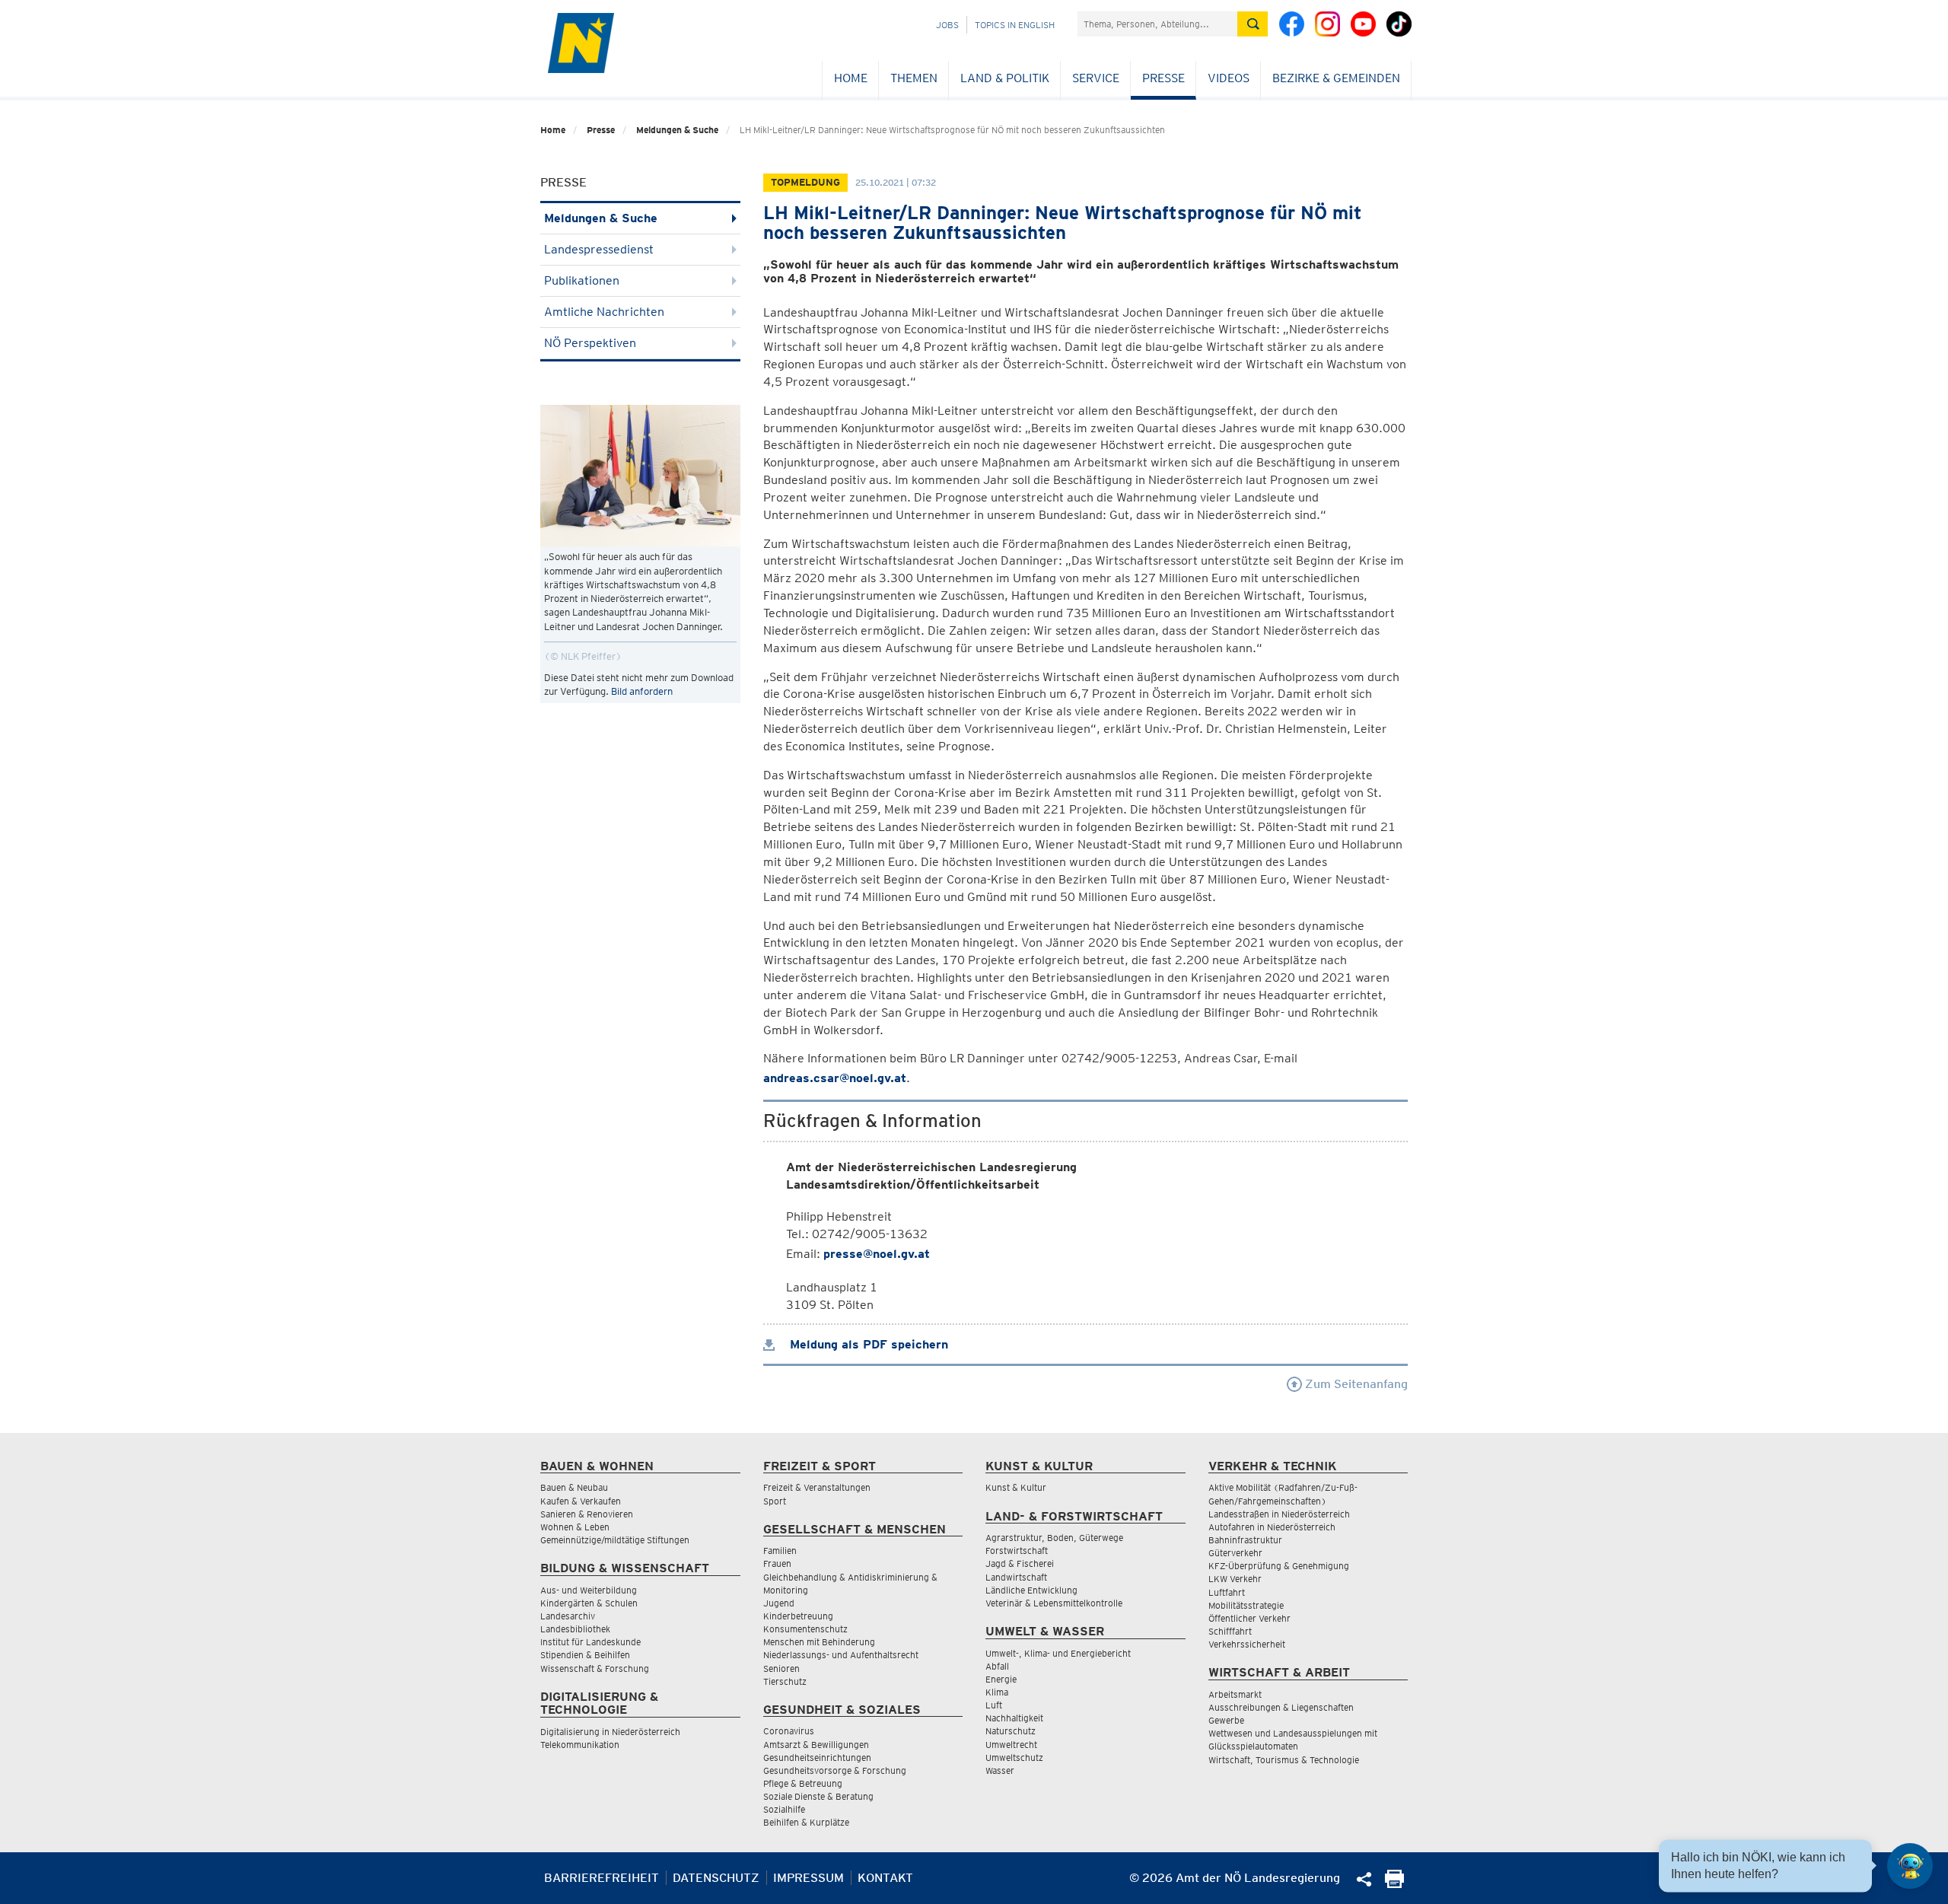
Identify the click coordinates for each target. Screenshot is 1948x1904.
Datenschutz (716, 1878)
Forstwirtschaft (1017, 1551)
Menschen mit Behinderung (819, 1642)
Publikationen (582, 280)
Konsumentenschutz (805, 1629)
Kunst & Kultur (1016, 1487)
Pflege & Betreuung (803, 1783)
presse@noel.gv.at (877, 1254)
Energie (1001, 1679)
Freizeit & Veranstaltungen (817, 1487)
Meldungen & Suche (677, 130)
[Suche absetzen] (1253, 24)
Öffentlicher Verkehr (1249, 1618)
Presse (1163, 78)
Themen (914, 78)
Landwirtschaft (1016, 1577)
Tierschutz (785, 1681)
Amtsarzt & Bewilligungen (816, 1745)
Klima (997, 1692)
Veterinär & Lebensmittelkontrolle (1054, 1603)
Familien (780, 1551)
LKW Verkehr (1235, 1579)
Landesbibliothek (575, 1629)
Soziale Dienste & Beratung (818, 1796)
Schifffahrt (1230, 1631)
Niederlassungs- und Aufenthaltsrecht (841, 1655)
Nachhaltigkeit (1014, 1718)
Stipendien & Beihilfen (585, 1655)
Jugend (779, 1603)
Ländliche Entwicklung (1031, 1590)
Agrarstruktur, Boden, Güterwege (1054, 1538)
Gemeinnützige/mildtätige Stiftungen (615, 1540)
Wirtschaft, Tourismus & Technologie (1284, 1760)
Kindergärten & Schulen (589, 1603)
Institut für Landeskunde (590, 1642)
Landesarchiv (568, 1616)
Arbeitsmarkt (1235, 1694)
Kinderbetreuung (798, 1616)
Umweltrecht (1011, 1745)
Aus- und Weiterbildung (589, 1590)
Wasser (1000, 1770)
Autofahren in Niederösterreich (1272, 1527)
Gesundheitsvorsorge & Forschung (835, 1770)
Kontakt (885, 1878)
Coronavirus (789, 1731)
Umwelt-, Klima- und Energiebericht (1058, 1653)
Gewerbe (1226, 1720)
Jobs (947, 25)
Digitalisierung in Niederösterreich (610, 1732)
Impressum (808, 1878)
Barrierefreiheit (602, 1878)
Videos (1229, 78)
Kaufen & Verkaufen (581, 1501)
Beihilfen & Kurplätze (806, 1822)
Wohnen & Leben (575, 1527)
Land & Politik (1005, 78)
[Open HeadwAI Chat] (1910, 1866)
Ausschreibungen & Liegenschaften (1281, 1707)
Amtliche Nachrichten (604, 312)
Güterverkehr (1235, 1553)
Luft (994, 1705)
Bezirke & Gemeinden (1336, 78)
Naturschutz (1011, 1731)
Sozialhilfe (784, 1809)
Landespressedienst (599, 249)
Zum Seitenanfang (1355, 1384)
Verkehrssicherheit (1247, 1644)
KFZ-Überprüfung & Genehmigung (1279, 1566)
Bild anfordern (642, 691)
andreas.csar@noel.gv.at (835, 1078)
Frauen (777, 1563)
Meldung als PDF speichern (867, 1344)
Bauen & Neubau (574, 1487)
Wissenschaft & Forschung (595, 1668)
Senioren (781, 1668)
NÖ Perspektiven (590, 343)
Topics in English (1015, 25)
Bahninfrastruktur (1245, 1540)
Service (1096, 78)
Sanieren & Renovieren (587, 1514)
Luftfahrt (1227, 1592)
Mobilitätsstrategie (1246, 1605)
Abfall (997, 1666)
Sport (775, 1501)
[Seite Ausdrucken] (1394, 1884)
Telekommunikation (580, 1745)
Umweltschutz (1014, 1758)
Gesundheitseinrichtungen (817, 1758)
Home (851, 78)
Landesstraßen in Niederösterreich (1279, 1514)
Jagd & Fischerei (1020, 1563)
